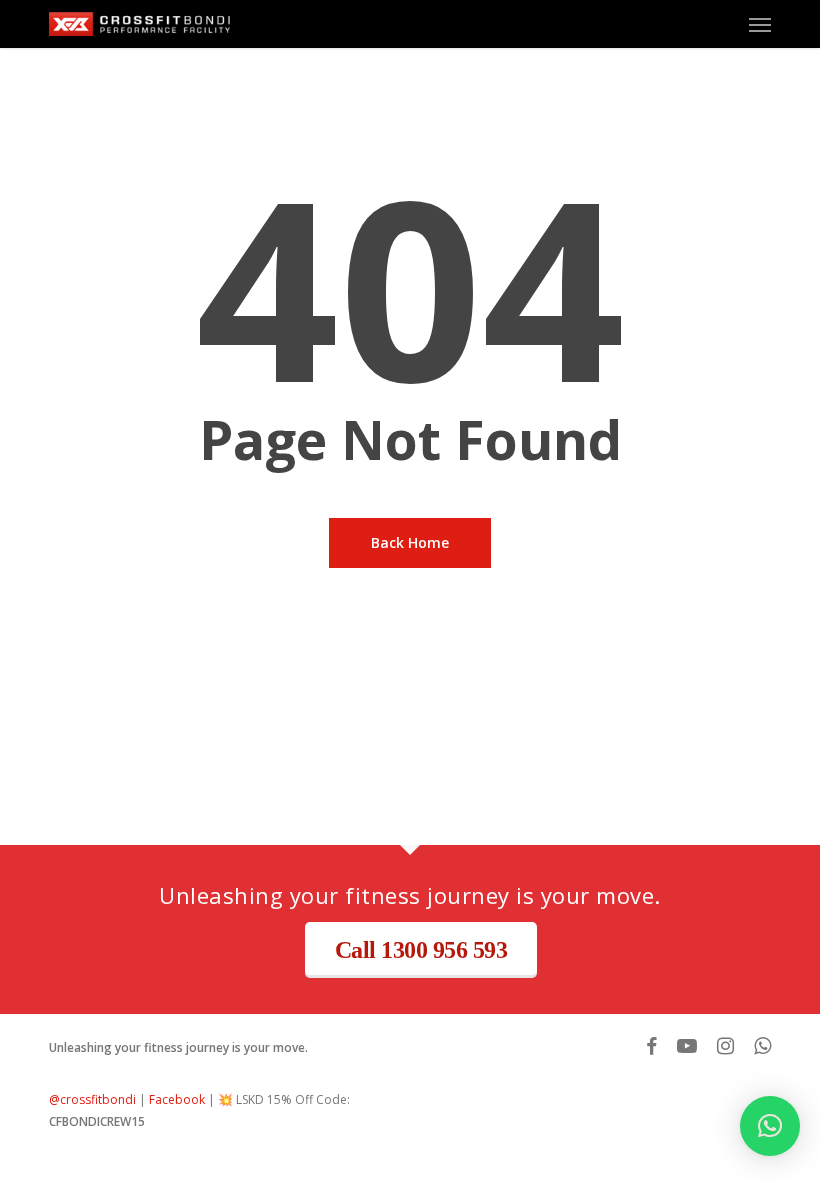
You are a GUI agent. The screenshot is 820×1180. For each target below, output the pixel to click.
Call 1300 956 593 (421, 950)
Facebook (177, 1099)
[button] (760, 24)
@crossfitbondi (92, 1099)
